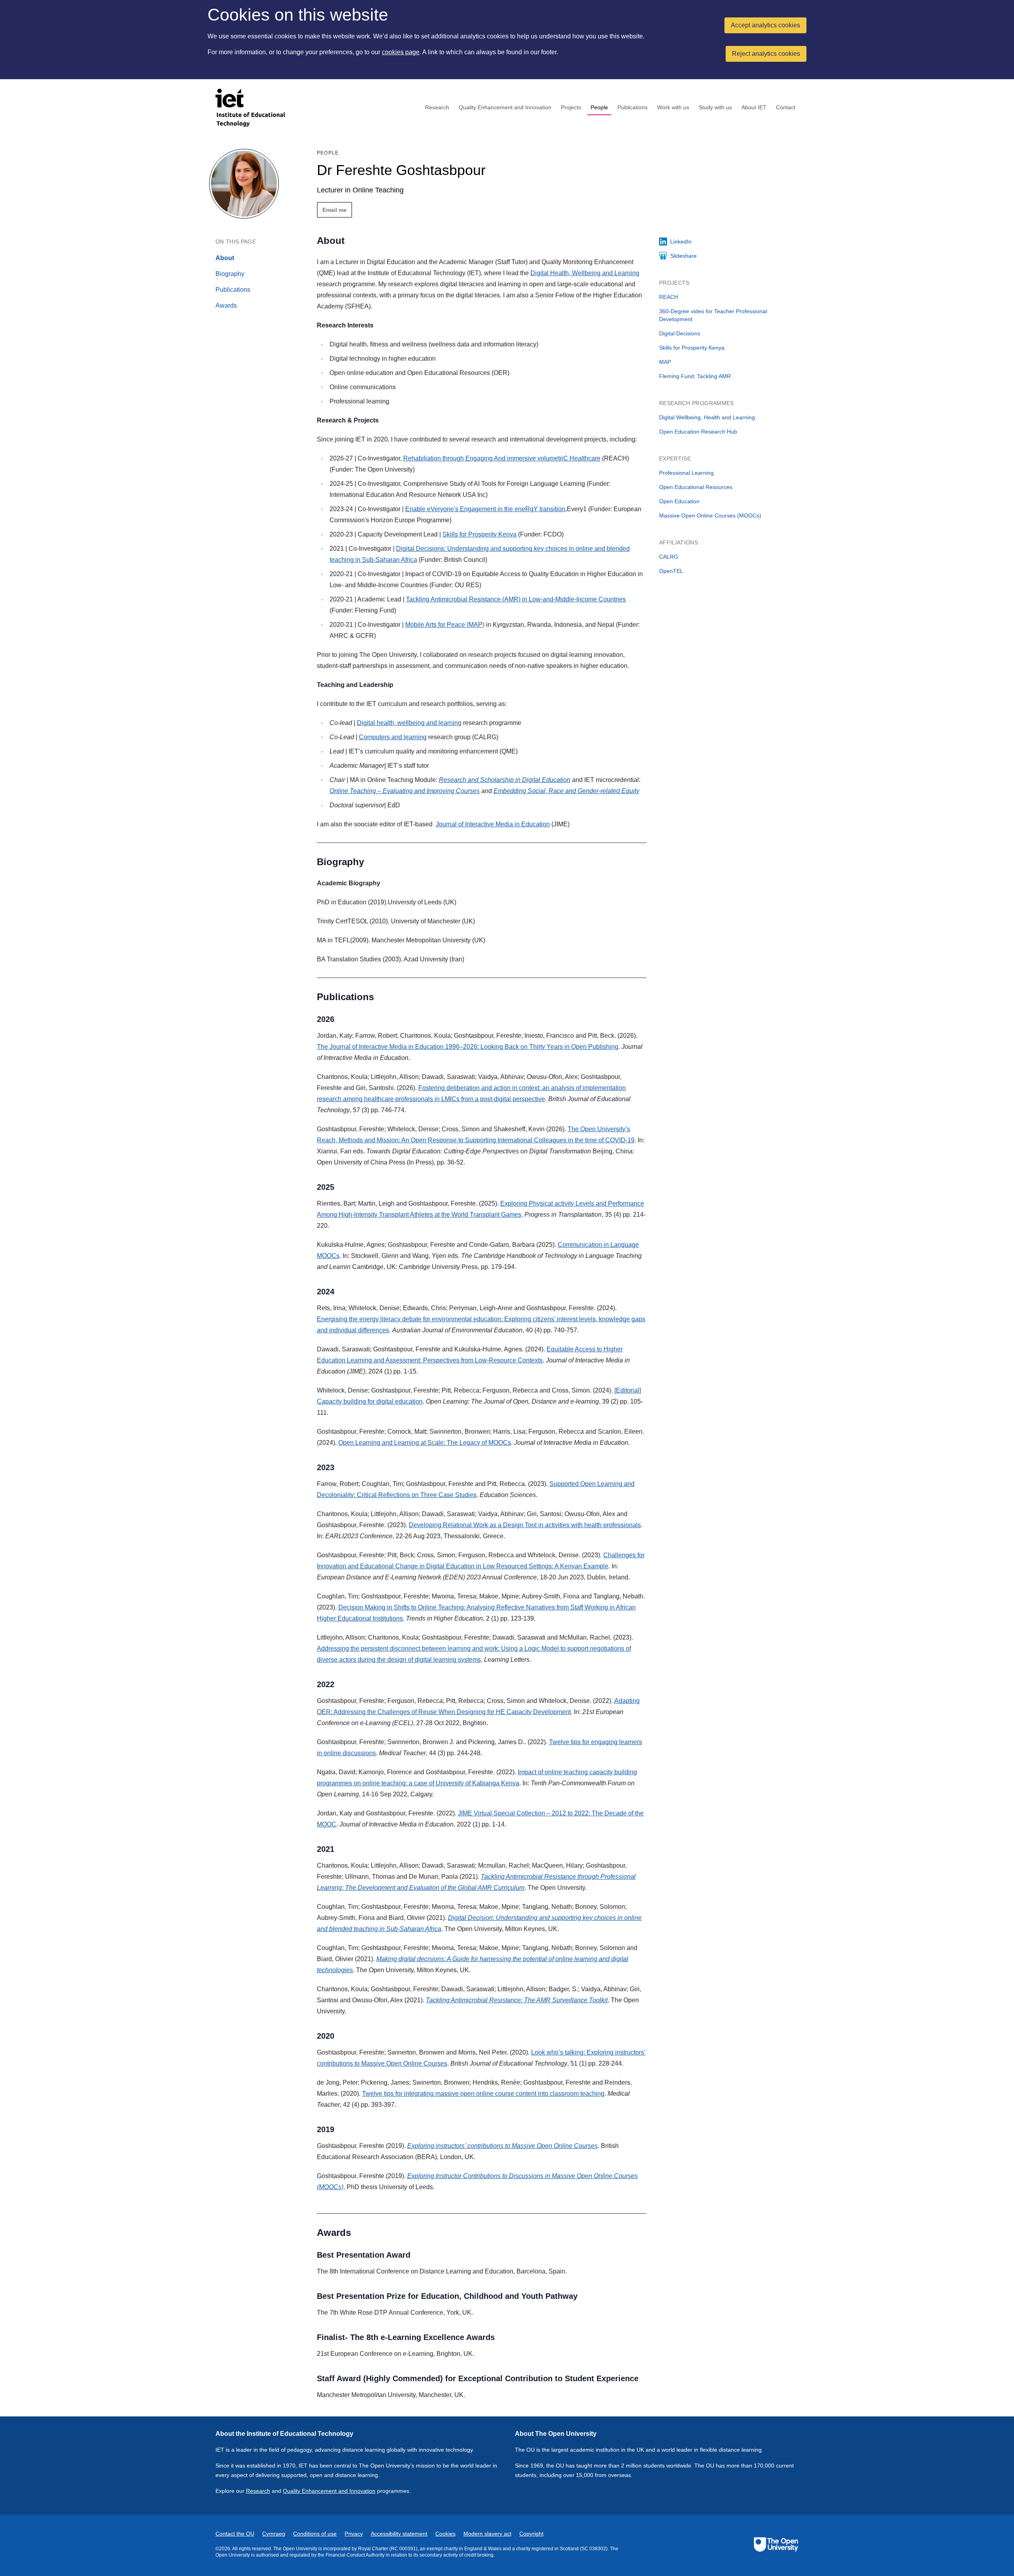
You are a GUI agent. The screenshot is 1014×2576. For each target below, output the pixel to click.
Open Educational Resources (696, 487)
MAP (665, 362)
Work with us (673, 107)
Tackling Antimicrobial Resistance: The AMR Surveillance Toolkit (517, 2000)
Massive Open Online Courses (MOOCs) (710, 516)
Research (437, 107)
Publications (633, 107)
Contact (786, 107)
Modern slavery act (487, 2534)
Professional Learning (686, 473)
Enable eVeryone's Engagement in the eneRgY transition (485, 509)
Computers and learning (393, 737)
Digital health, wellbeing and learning (409, 723)
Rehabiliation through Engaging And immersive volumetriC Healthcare (502, 458)
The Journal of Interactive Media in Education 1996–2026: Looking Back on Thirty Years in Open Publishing (468, 1047)
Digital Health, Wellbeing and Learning (585, 273)
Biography (230, 274)
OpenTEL (671, 571)
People (599, 107)
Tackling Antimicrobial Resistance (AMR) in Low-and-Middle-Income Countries (516, 599)
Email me (335, 210)
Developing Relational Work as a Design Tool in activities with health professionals (525, 1525)
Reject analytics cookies (766, 54)
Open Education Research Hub (698, 432)
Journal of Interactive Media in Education (493, 824)
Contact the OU (235, 2534)
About (225, 258)
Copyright (531, 2534)
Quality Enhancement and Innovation (505, 107)
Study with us (715, 107)
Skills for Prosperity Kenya (479, 534)
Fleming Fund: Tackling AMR (695, 376)
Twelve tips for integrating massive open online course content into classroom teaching (483, 2094)
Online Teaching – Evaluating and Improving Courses (405, 791)
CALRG (669, 557)
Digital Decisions (680, 333)
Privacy (354, 2534)
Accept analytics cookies (765, 25)
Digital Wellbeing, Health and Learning (707, 417)
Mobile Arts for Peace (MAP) (445, 625)
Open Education (679, 501)
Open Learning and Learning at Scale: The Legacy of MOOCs (425, 1443)
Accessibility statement (399, 2534)
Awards (226, 305)
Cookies (445, 2534)
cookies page (401, 52)
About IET (754, 107)
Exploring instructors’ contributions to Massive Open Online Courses (502, 2146)
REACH (669, 297)
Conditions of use (315, 2534)
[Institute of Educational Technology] (255, 108)
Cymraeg (274, 2534)
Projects (571, 107)
